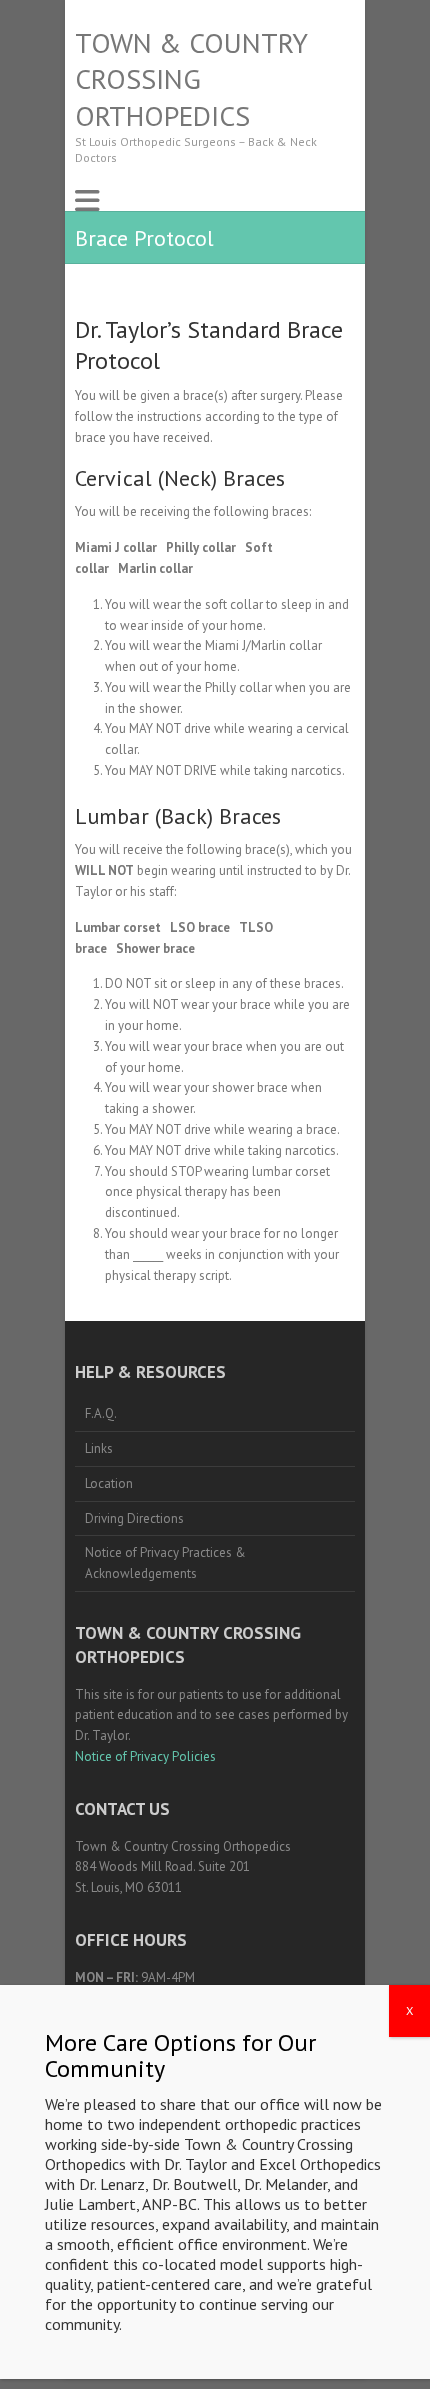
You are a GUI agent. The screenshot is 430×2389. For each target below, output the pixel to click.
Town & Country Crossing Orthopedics (191, 79)
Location (109, 1483)
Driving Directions (134, 1518)
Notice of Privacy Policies (145, 1756)
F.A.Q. (101, 1413)
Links (99, 1448)
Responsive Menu (87, 200)
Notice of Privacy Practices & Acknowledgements (165, 1563)
